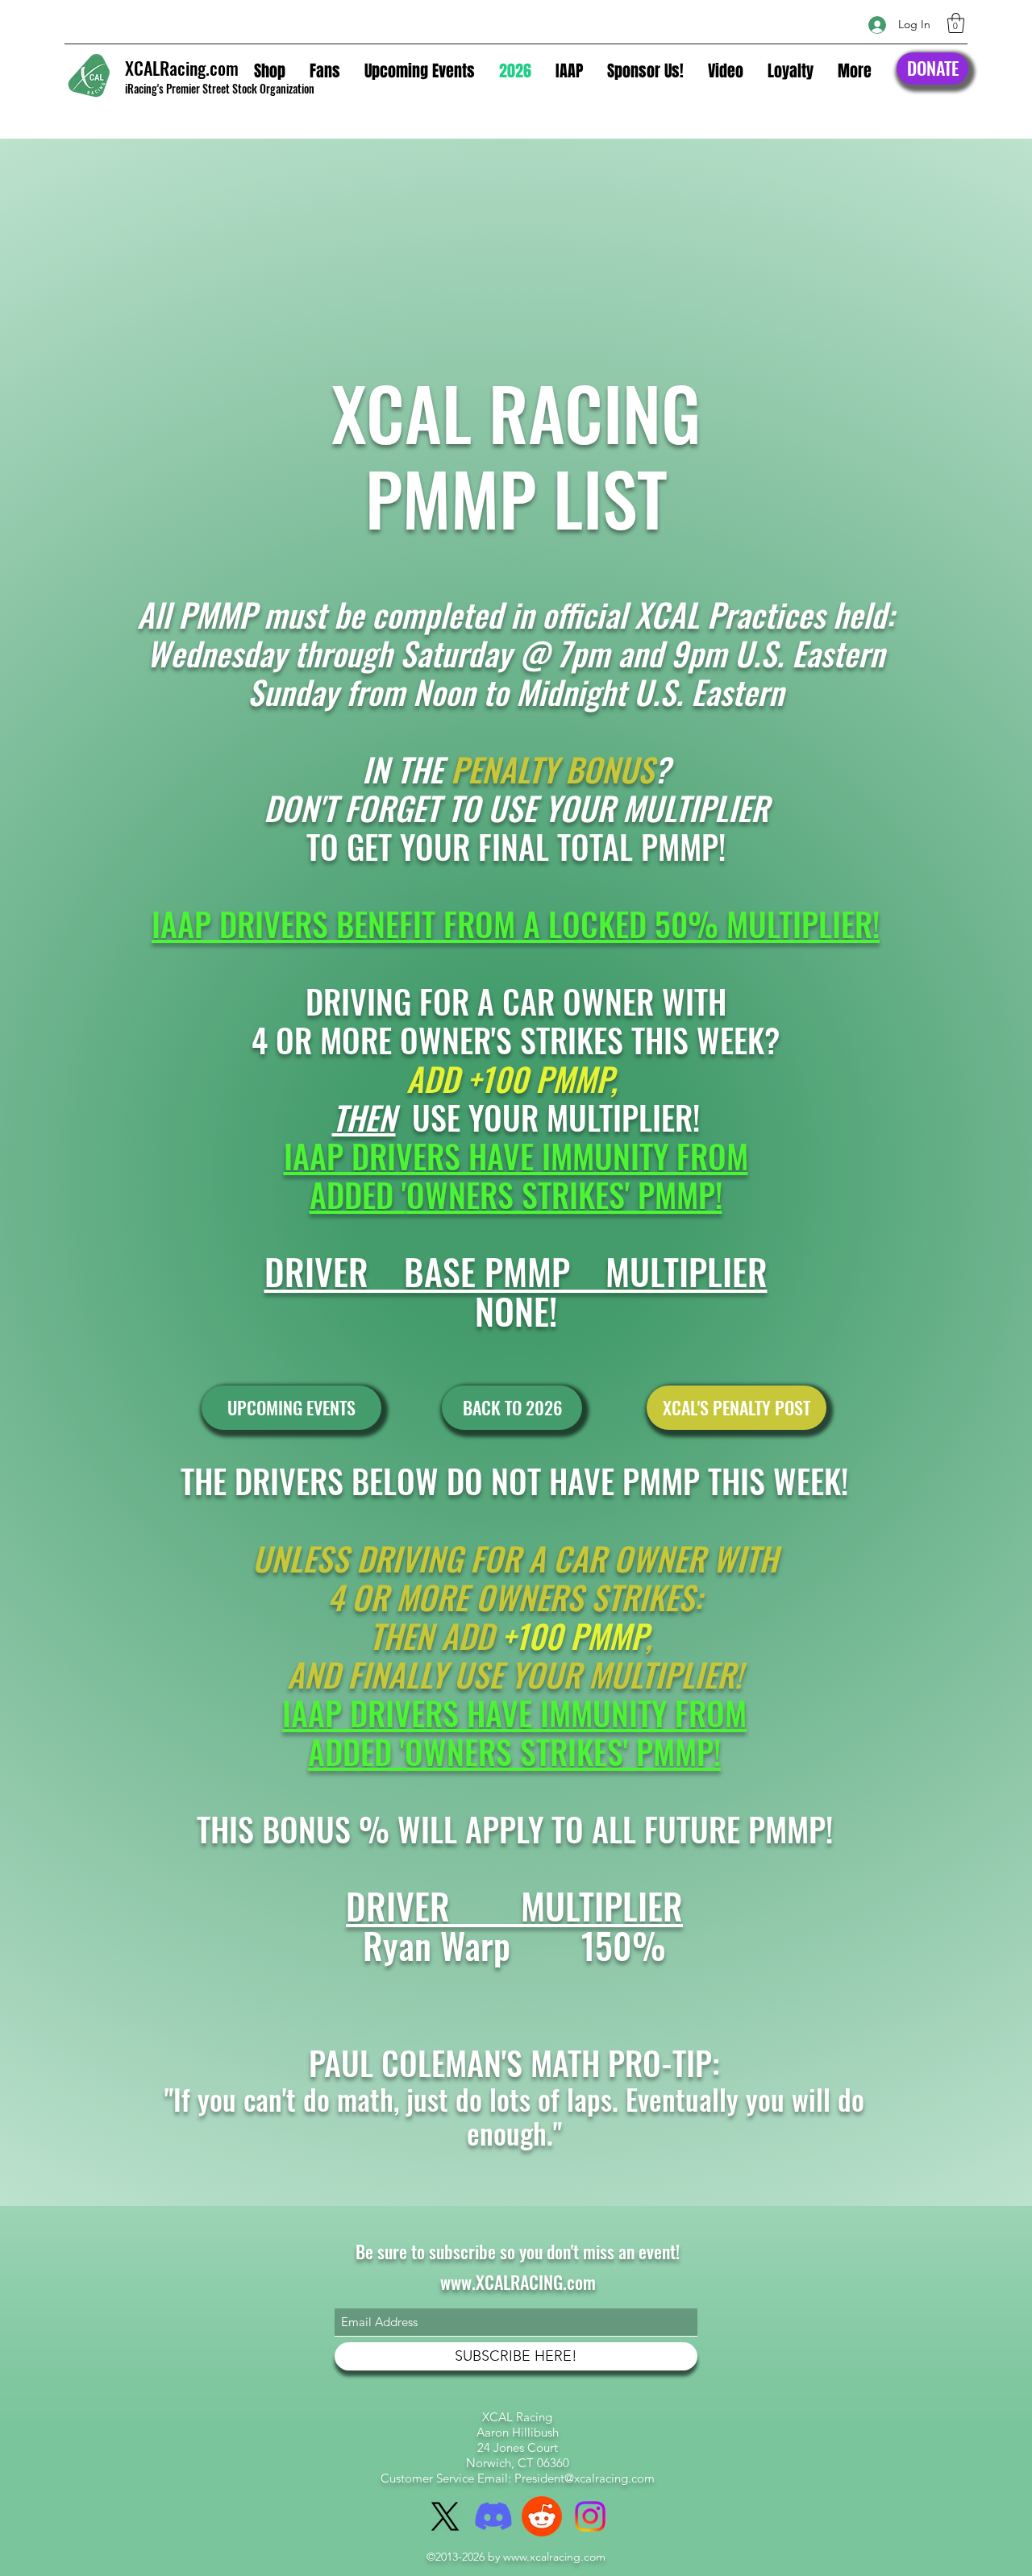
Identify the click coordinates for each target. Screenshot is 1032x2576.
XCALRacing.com (182, 68)
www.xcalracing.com (554, 2557)
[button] (956, 23)
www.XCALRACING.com (518, 2282)
